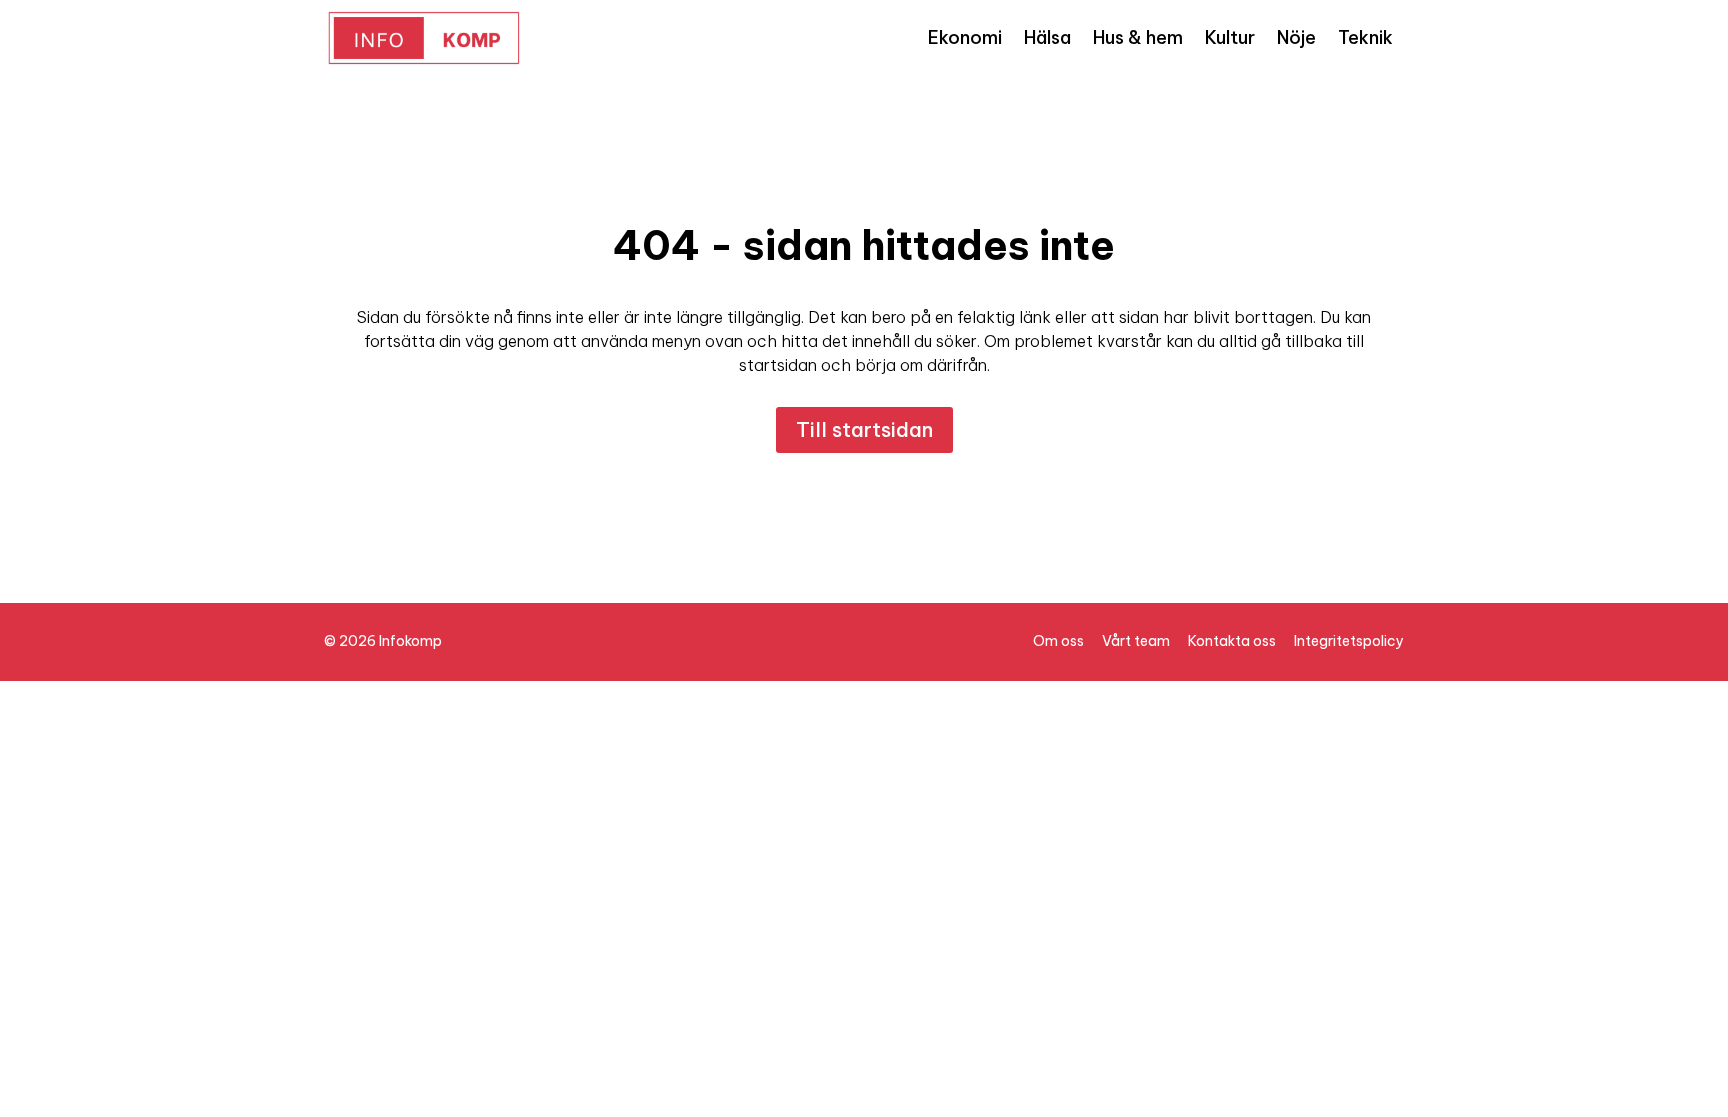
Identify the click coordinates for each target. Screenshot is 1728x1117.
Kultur (1230, 37)
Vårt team (1136, 641)
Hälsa (1047, 37)
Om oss (1058, 641)
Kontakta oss (1232, 641)
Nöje (1296, 37)
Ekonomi (965, 37)
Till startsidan (864, 429)
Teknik (1365, 37)
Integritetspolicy (1349, 641)
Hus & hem (1138, 37)
